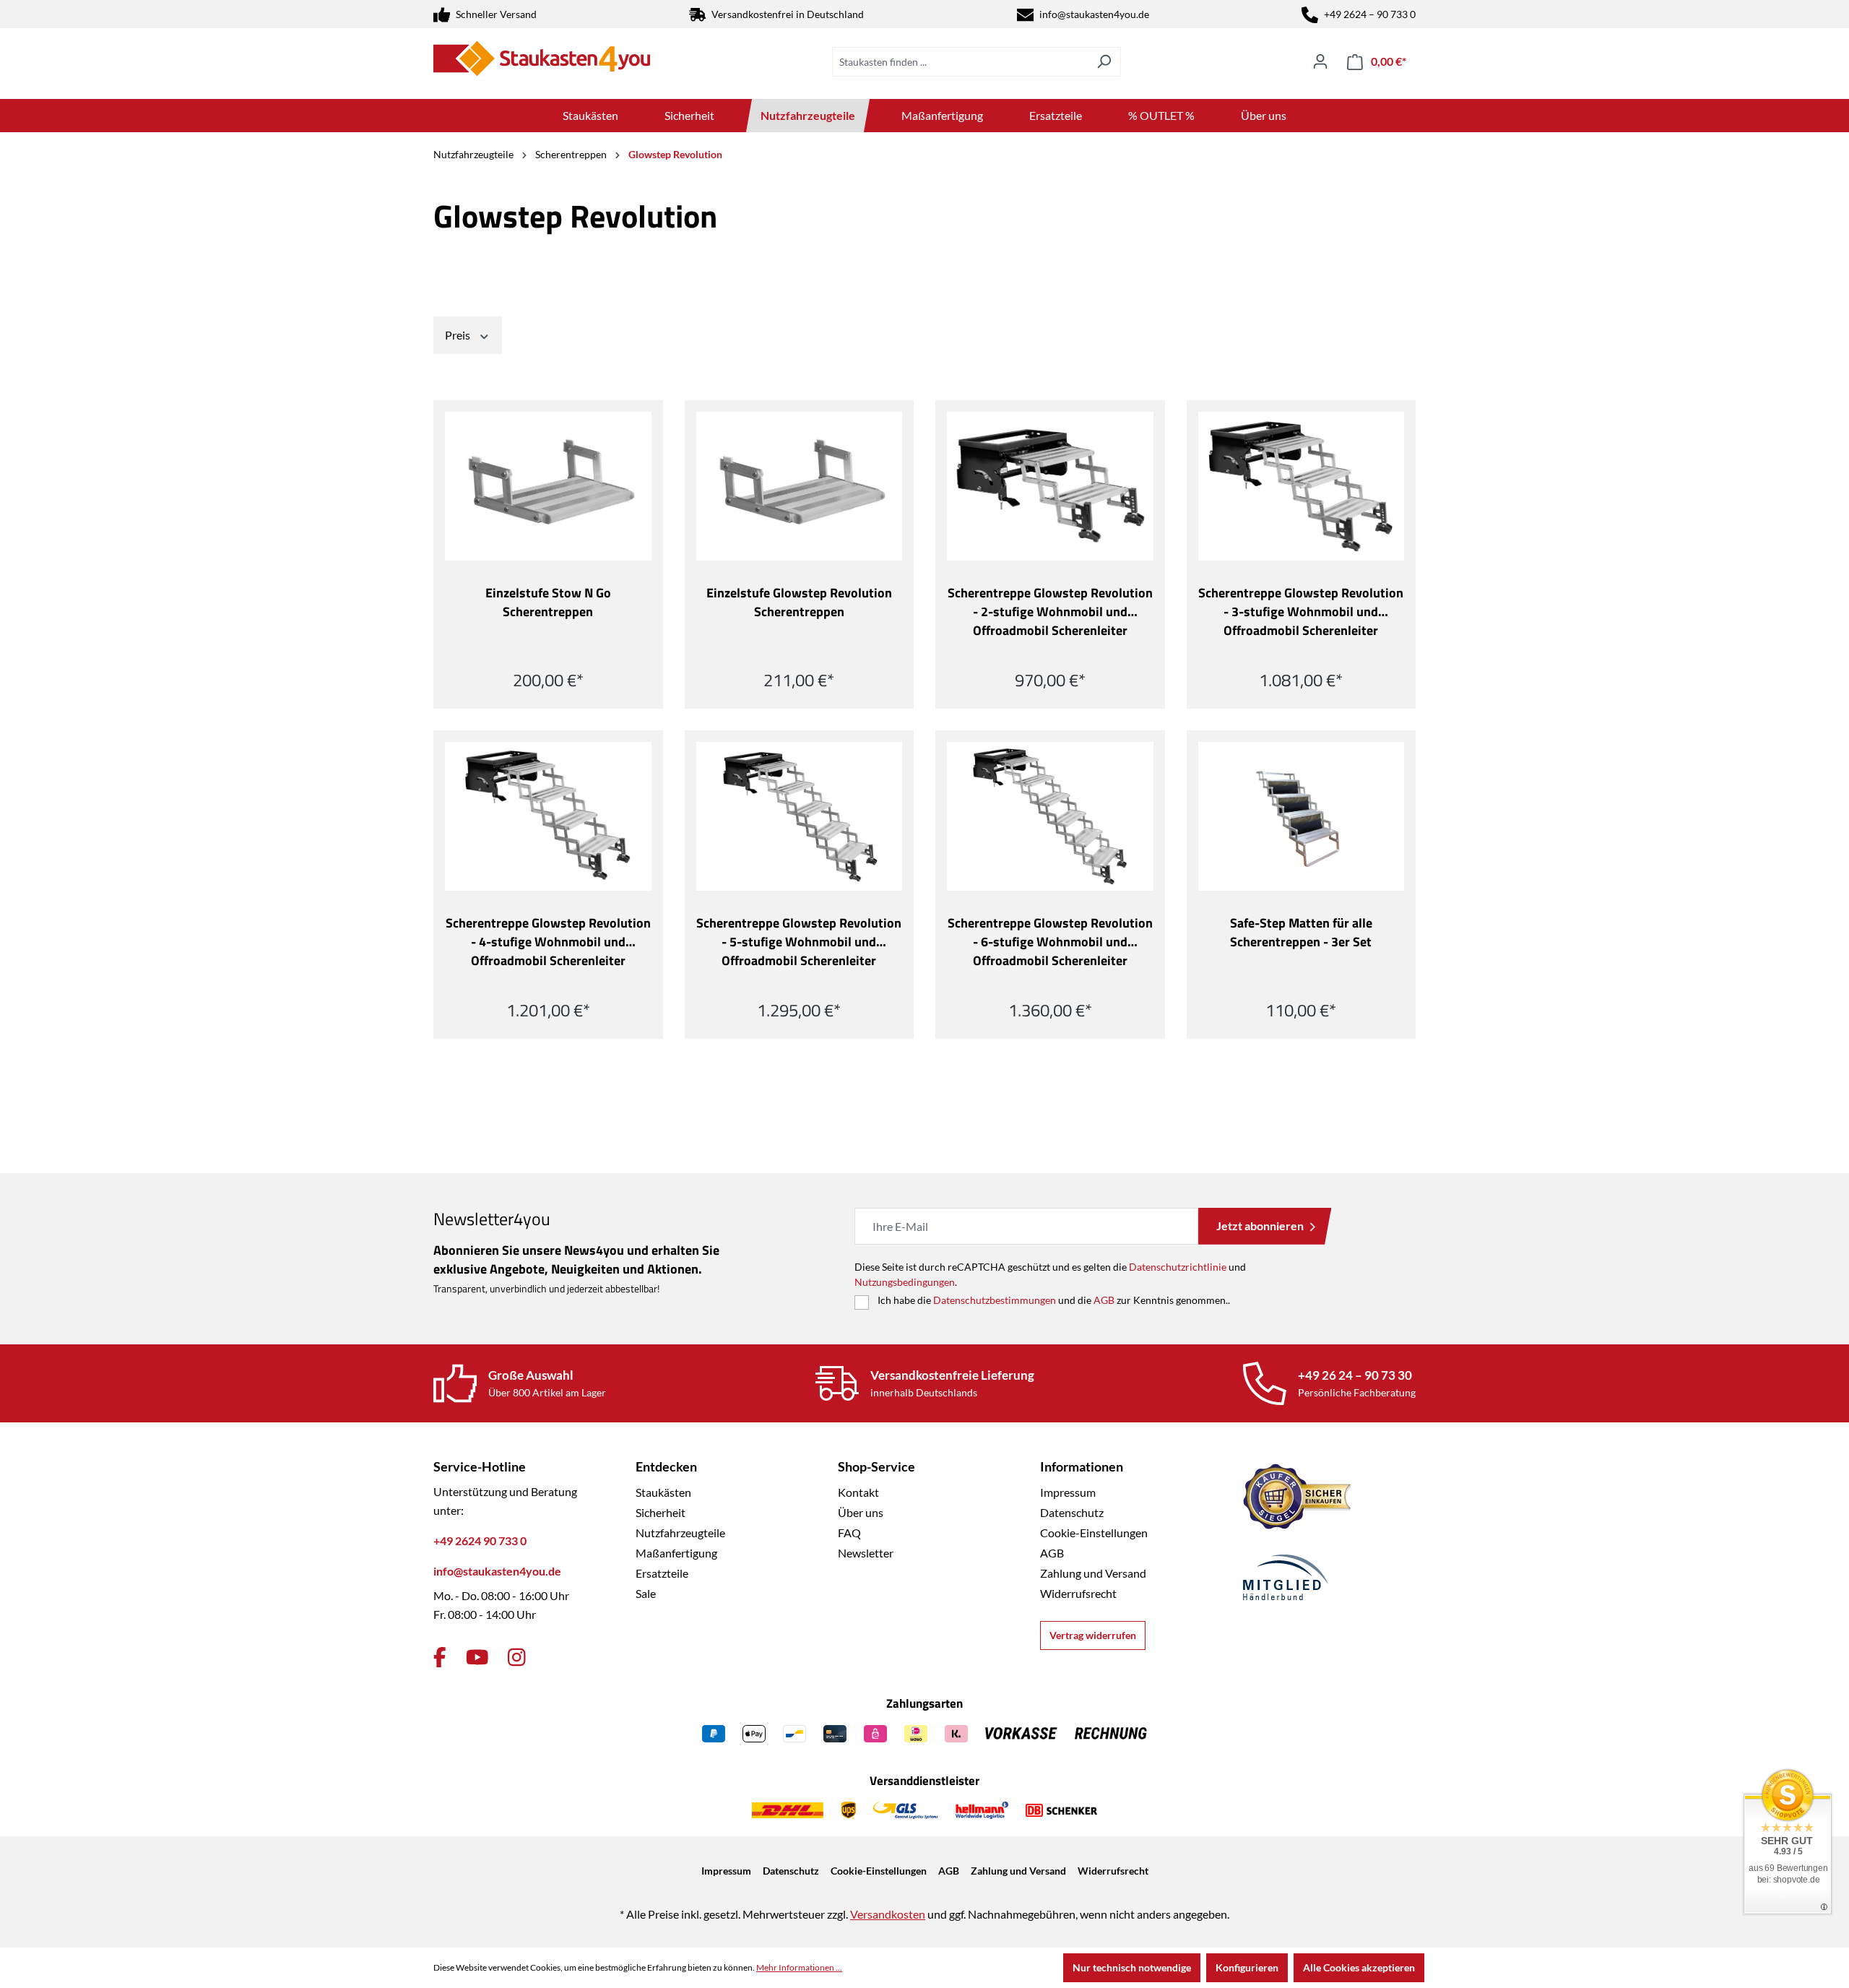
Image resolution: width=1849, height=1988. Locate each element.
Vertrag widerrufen (1093, 1635)
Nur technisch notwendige (1132, 1967)
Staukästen (663, 1492)
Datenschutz (1072, 1512)
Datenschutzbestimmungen (995, 1300)
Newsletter (866, 1553)
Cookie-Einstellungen (1094, 1533)
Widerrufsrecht (1078, 1593)
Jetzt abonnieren (1260, 1226)
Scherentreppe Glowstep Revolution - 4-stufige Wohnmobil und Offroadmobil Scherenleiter (548, 942)
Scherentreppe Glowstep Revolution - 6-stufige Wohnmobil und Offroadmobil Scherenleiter (1050, 942)
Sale (646, 1593)
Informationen (1082, 1466)
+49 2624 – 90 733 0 (1370, 14)
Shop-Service (876, 1466)
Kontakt (858, 1492)
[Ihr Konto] (1320, 61)
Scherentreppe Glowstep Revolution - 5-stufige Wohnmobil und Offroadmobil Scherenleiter (799, 942)
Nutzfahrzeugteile (680, 1533)
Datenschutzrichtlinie (1178, 1267)
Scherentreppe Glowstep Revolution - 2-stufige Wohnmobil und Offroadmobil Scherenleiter (1050, 612)
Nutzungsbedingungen (905, 1282)
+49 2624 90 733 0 (480, 1540)
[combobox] (960, 62)
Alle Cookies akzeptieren (1359, 1967)
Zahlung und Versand (1093, 1573)
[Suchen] (1104, 62)
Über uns (861, 1512)
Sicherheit (661, 1512)
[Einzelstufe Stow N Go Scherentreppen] (548, 486)
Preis (459, 335)
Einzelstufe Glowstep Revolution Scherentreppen (799, 602)
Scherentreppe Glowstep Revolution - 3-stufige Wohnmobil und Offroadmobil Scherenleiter (1301, 612)
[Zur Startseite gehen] (542, 59)
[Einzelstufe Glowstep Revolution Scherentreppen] (800, 486)
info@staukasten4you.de (1094, 14)
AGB (1104, 1300)
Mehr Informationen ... (799, 1967)
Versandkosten (888, 1914)
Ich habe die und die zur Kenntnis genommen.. (1054, 1300)
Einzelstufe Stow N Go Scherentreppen (548, 602)
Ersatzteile (662, 1573)
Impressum (1068, 1492)
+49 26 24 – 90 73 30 (1355, 1375)
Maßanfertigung (676, 1553)
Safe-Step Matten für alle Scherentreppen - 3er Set (1301, 933)
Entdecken (666, 1466)
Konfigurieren (1247, 1967)
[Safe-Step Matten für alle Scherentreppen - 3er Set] (1302, 816)
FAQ (849, 1533)
